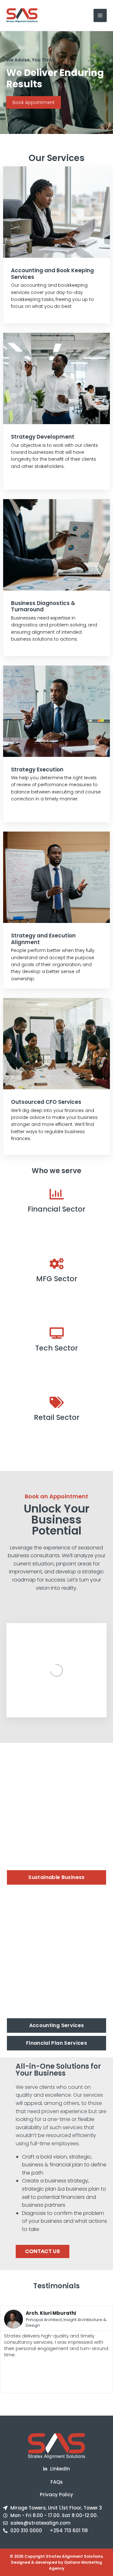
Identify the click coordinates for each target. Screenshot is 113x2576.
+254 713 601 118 (69, 2530)
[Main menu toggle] (100, 15)
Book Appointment (34, 102)
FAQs (57, 2482)
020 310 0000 (26, 2530)
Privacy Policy (56, 2495)
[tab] (56, 1877)
